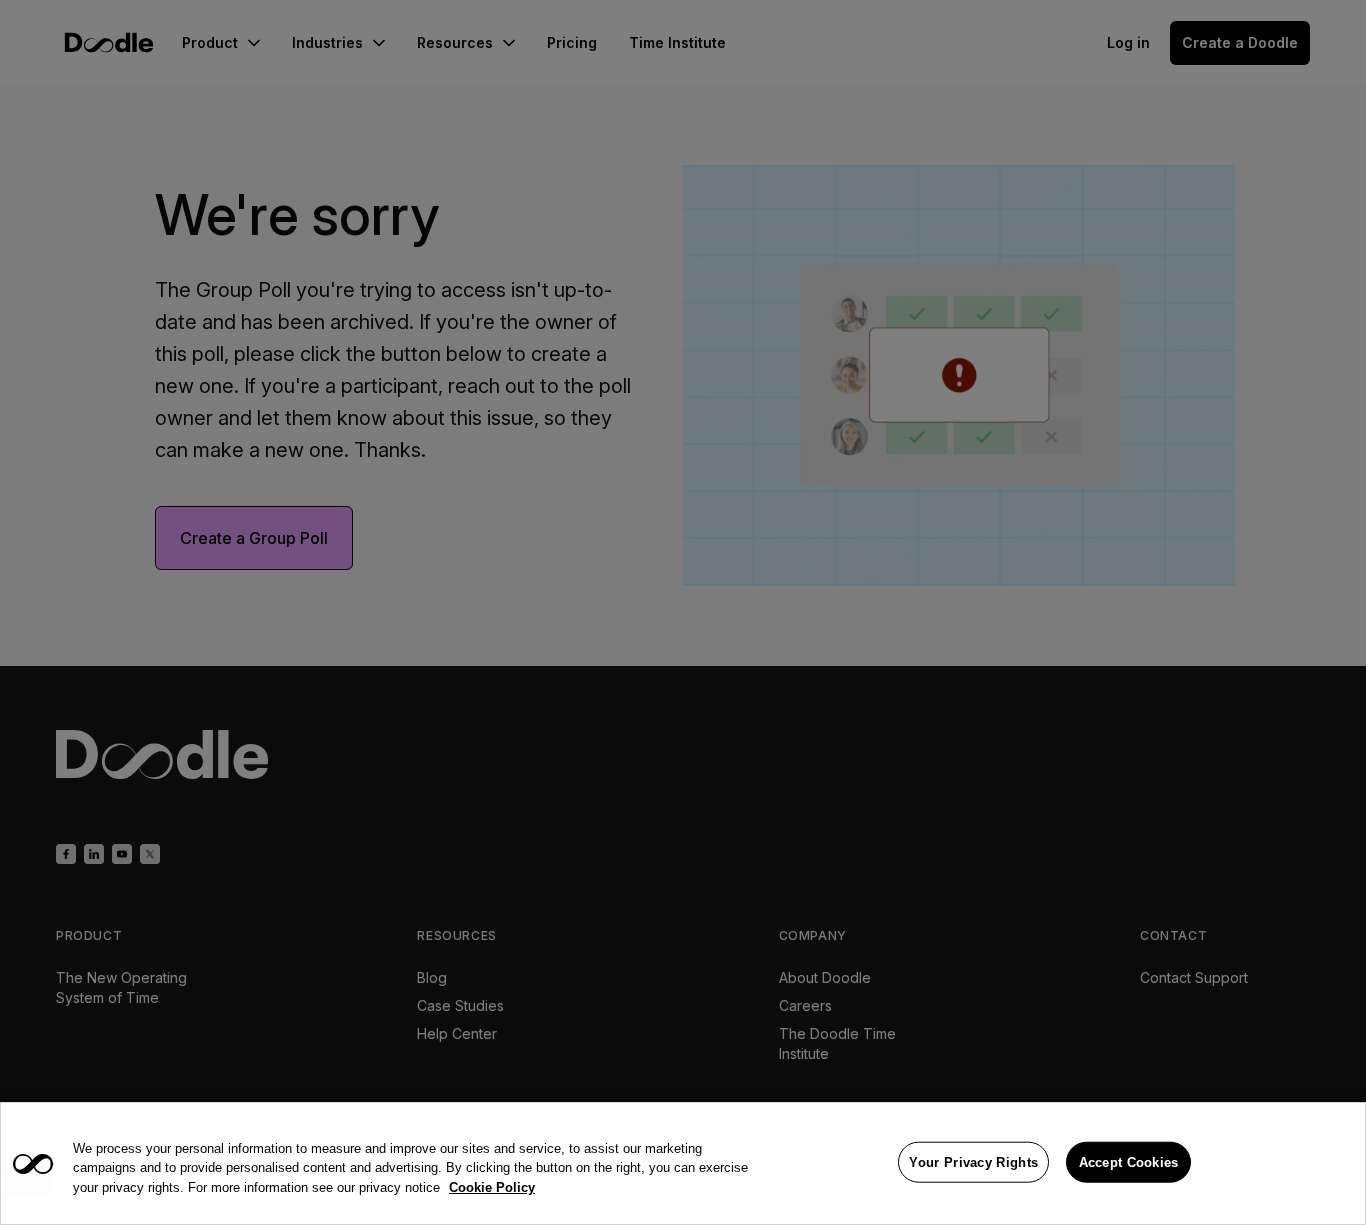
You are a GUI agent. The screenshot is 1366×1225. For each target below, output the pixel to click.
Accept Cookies (1129, 1161)
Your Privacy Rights (973, 1161)
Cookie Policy (492, 1187)
